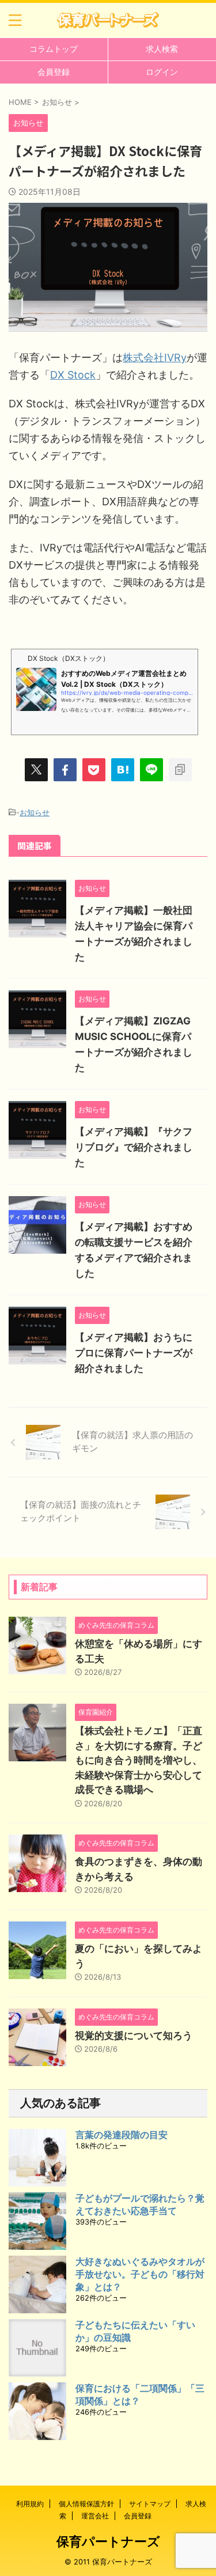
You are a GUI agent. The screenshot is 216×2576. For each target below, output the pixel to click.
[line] (151, 770)
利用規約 (30, 2504)
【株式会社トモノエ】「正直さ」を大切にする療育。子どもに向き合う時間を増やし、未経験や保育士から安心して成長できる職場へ (139, 1760)
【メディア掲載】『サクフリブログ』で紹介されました (134, 1147)
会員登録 (54, 72)
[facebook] (65, 770)
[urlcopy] (180, 770)
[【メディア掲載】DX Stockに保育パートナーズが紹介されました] (123, 770)
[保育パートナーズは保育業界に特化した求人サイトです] (108, 20)
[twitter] (36, 770)
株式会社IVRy (155, 358)
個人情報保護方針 (86, 2504)
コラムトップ (54, 49)
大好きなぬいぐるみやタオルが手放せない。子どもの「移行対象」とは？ (140, 2274)
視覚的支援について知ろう (134, 2036)
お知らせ (35, 812)
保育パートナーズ (108, 2541)
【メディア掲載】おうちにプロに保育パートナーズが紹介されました (134, 1353)
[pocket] (94, 770)
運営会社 (95, 2516)
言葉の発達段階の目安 (122, 2135)
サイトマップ (150, 2504)
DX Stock (73, 375)
